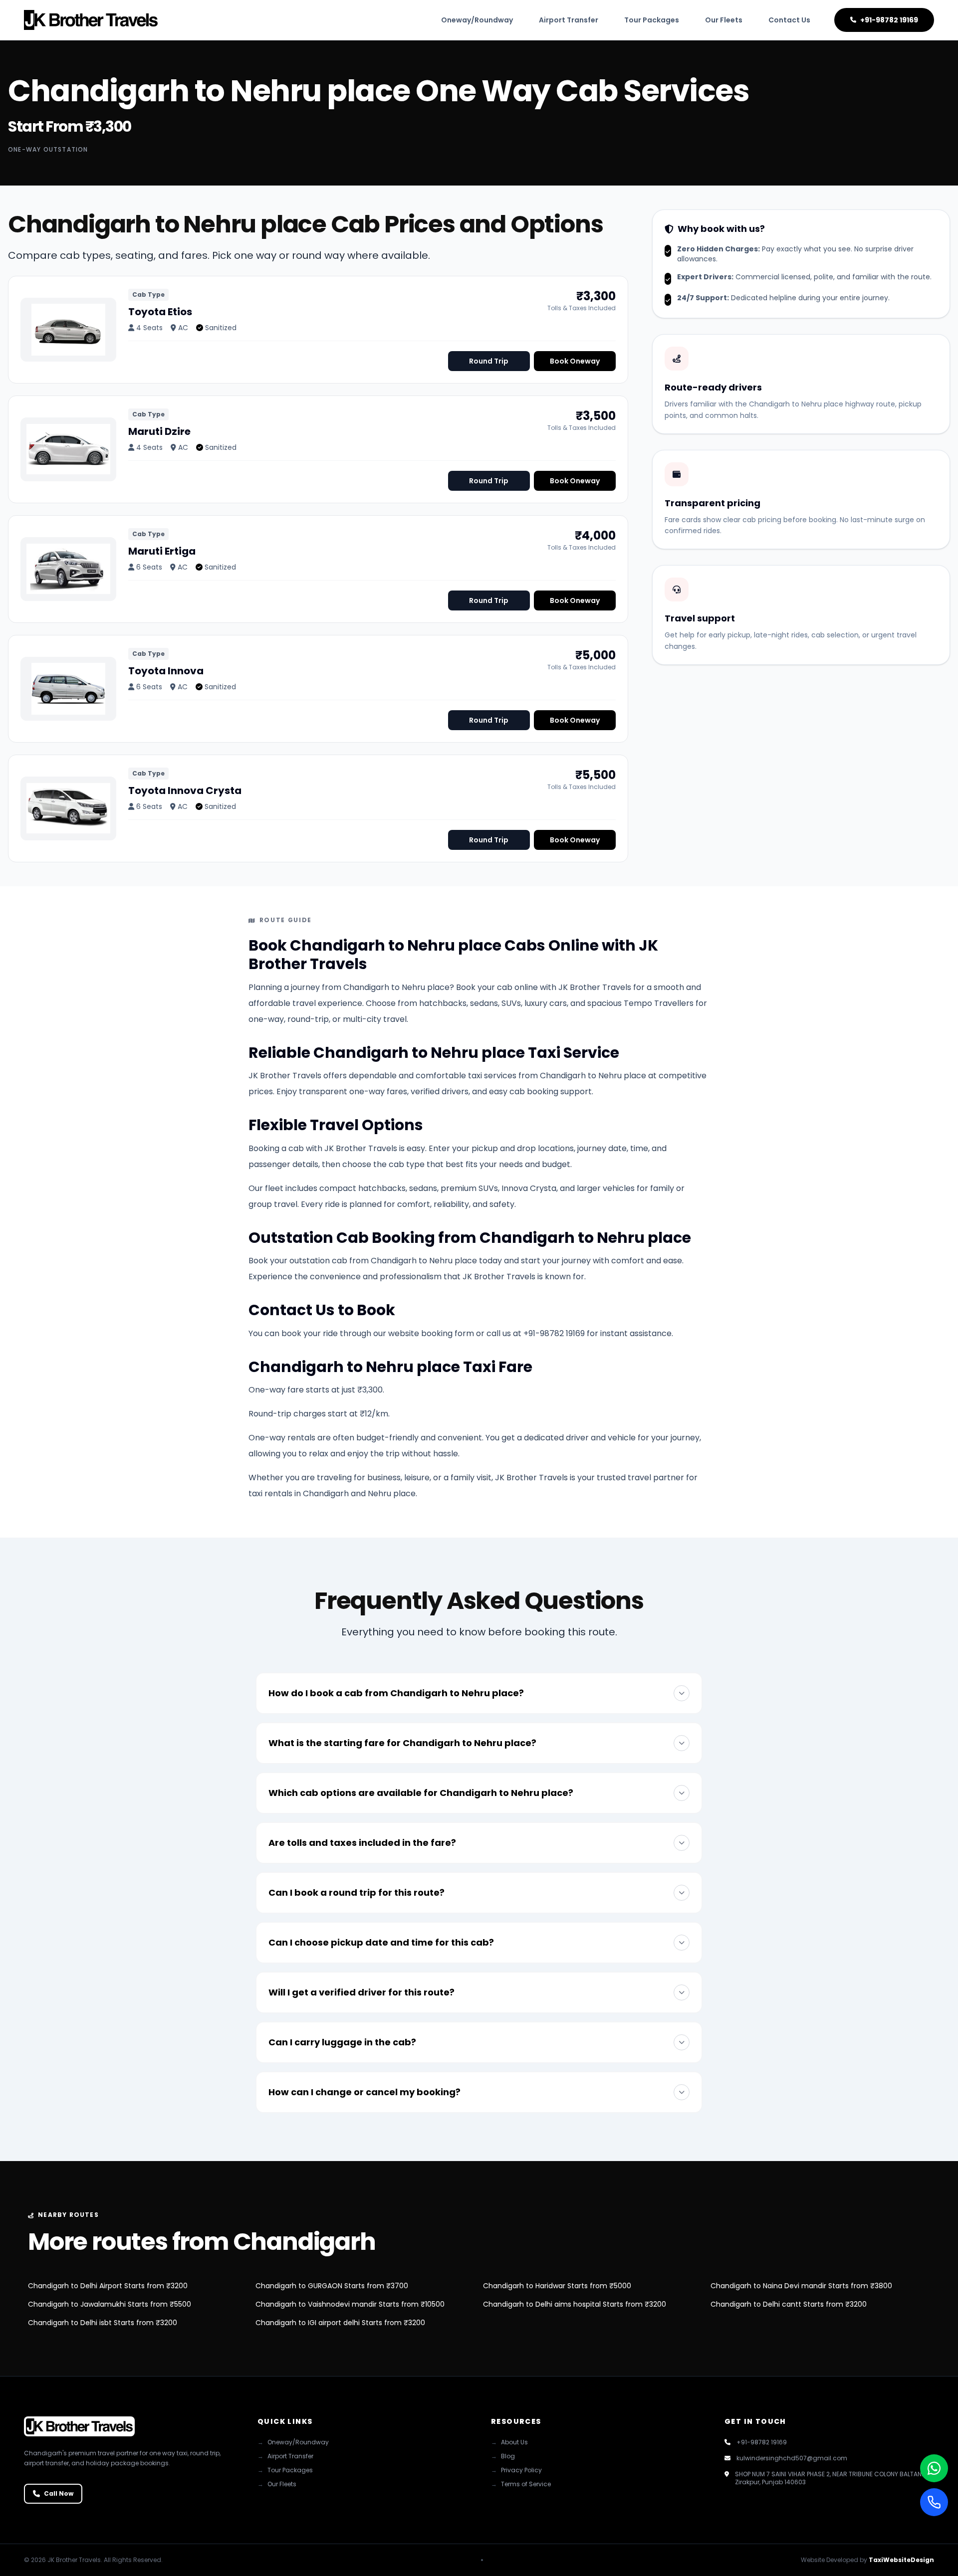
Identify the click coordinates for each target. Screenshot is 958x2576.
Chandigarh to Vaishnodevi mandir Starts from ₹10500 (350, 2304)
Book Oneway (575, 361)
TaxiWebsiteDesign (901, 2560)
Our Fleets (724, 20)
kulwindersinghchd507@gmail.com (792, 2458)
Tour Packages (652, 20)
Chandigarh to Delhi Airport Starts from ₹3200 (108, 2286)
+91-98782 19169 (889, 20)
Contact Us (789, 20)
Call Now (59, 2493)
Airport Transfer (569, 20)
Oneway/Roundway (477, 20)
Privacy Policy (516, 2470)
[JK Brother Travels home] (91, 20)
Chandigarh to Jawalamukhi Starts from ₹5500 (110, 2304)
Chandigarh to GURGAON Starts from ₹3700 (332, 2286)
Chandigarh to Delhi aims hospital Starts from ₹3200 (575, 2304)
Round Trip (489, 361)
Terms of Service (521, 2484)
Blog (503, 2456)
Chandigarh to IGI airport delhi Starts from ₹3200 (340, 2323)
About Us (509, 2442)
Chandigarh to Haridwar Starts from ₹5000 (557, 2286)
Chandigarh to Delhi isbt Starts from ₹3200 (103, 2323)
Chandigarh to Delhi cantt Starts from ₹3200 (789, 2304)
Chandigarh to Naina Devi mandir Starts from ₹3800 (801, 2286)
